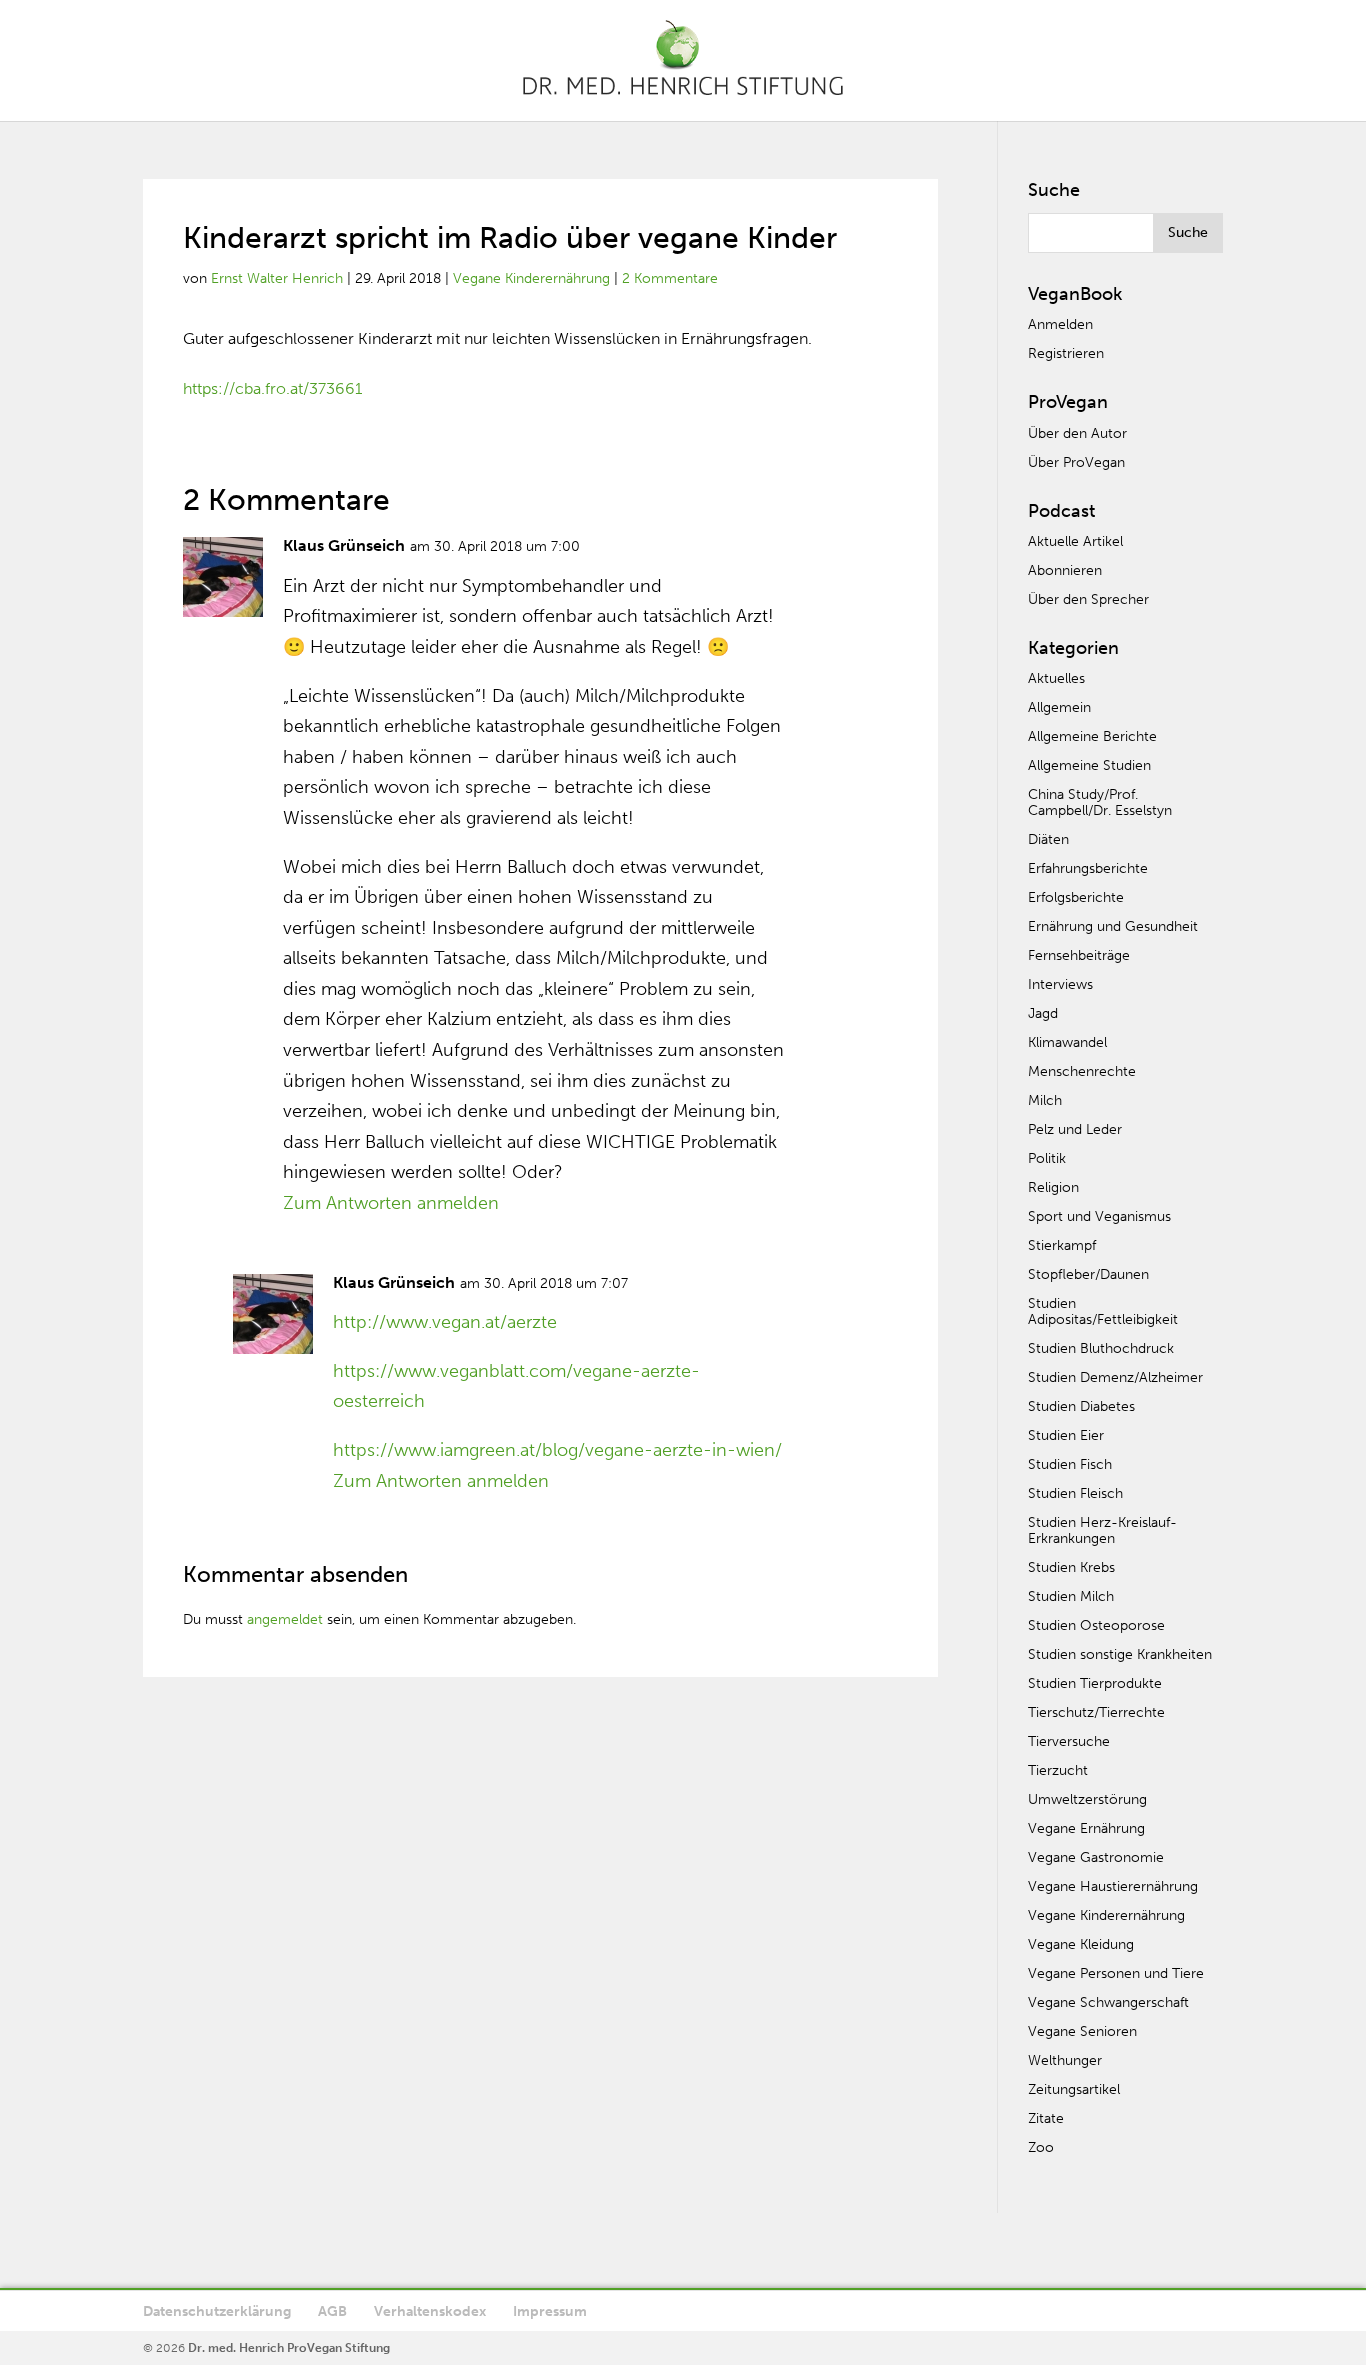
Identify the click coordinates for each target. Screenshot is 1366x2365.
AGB (332, 2311)
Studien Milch (1071, 1596)
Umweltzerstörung (1087, 1799)
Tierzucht (1058, 1770)
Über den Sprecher (1088, 599)
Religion (1053, 1187)
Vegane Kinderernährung (531, 278)
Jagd (1043, 1013)
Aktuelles (1056, 678)
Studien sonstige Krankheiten (1120, 1654)
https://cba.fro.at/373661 (272, 388)
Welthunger (1065, 2060)
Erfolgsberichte (1076, 897)
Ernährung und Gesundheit (1113, 926)
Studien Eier (1066, 1435)
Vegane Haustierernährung (1113, 1886)
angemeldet (285, 1619)
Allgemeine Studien (1089, 765)
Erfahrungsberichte (1088, 868)
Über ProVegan (1076, 462)
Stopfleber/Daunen (1088, 1274)
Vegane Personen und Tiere (1116, 1973)
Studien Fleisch (1075, 1493)
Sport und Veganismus (1099, 1216)
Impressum (550, 2311)
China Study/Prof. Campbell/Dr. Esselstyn (1100, 802)
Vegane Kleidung (1081, 1944)
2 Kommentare (670, 278)
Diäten (1048, 839)
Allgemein (1059, 707)
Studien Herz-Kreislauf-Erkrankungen (1102, 1530)
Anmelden (1060, 324)
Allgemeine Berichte (1092, 736)
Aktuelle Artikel (1075, 541)
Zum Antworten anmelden (391, 1203)
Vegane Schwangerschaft (1108, 2002)
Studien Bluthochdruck (1101, 1348)
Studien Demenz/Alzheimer (1115, 1377)
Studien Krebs (1071, 1567)
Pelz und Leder (1075, 1129)
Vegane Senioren (1082, 2031)
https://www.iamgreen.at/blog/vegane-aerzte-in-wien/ (557, 1450)
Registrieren (1066, 353)
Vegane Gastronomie (1096, 1857)
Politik (1047, 1158)
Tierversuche (1069, 1741)
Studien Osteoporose (1096, 1625)
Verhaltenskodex (430, 2311)
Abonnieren (1065, 570)
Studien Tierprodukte (1095, 1683)
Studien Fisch (1070, 1464)
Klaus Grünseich (344, 545)
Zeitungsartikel (1074, 2089)
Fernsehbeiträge (1079, 955)
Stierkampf (1062, 1245)
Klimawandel (1067, 1042)
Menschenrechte (1082, 1071)
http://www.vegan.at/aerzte (445, 1322)
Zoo (1041, 2147)
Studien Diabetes (1081, 1406)
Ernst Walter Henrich (277, 278)
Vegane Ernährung (1086, 1828)
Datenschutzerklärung (217, 2311)
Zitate (1046, 2118)
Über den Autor (1077, 433)
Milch (1045, 1100)
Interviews (1060, 984)
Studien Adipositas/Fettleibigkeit (1103, 1311)
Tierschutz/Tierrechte (1096, 1712)
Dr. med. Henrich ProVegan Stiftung (289, 2348)
